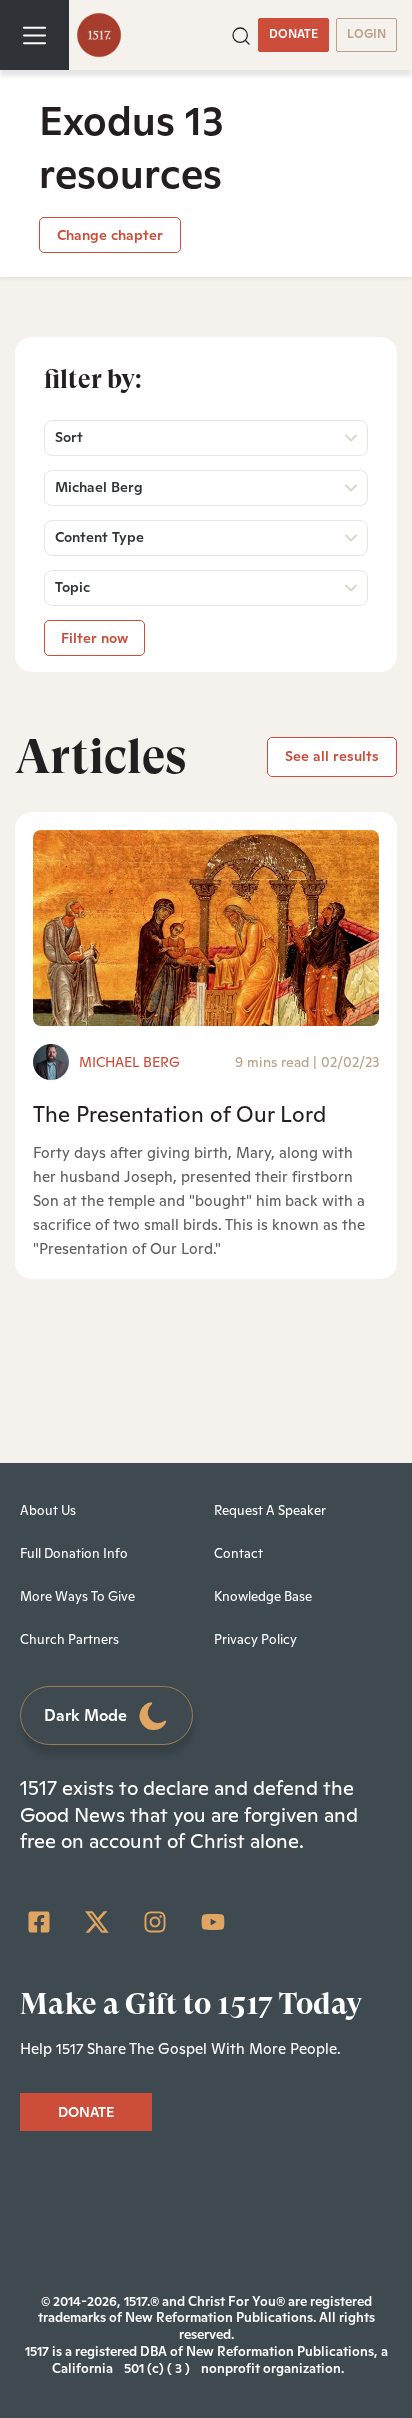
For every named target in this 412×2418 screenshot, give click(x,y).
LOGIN (366, 34)
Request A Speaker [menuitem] (270, 1510)
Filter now (94, 638)
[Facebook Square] (39, 1922)
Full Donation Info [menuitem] (74, 1553)
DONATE (293, 34)
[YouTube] (213, 1922)
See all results (332, 756)
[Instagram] (155, 1922)
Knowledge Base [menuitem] (263, 1596)
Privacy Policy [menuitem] (255, 1639)
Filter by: (93, 379)
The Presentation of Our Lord (179, 1114)
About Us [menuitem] (48, 1510)
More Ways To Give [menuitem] (77, 1596)
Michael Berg (129, 1062)
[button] (241, 34)
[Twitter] (97, 1922)
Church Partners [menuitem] (69, 1639)
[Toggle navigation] (34, 35)
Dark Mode (85, 1715)
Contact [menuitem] (238, 1553)
